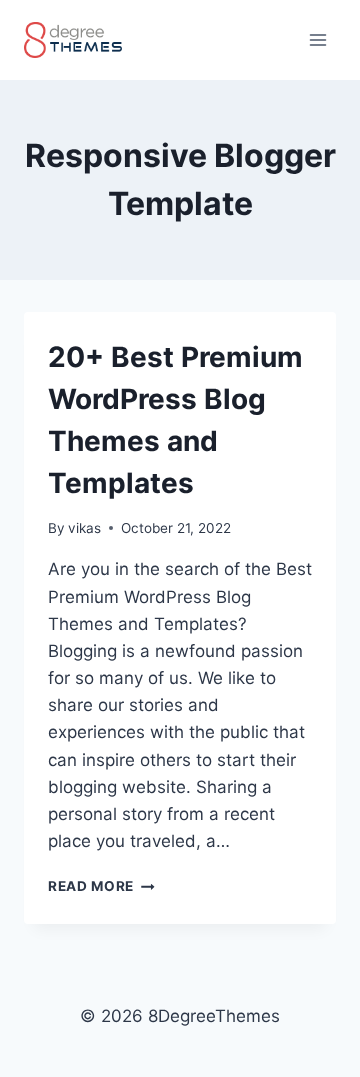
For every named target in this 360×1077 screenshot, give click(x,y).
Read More (101, 886)
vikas (84, 528)
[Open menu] (317, 39)
